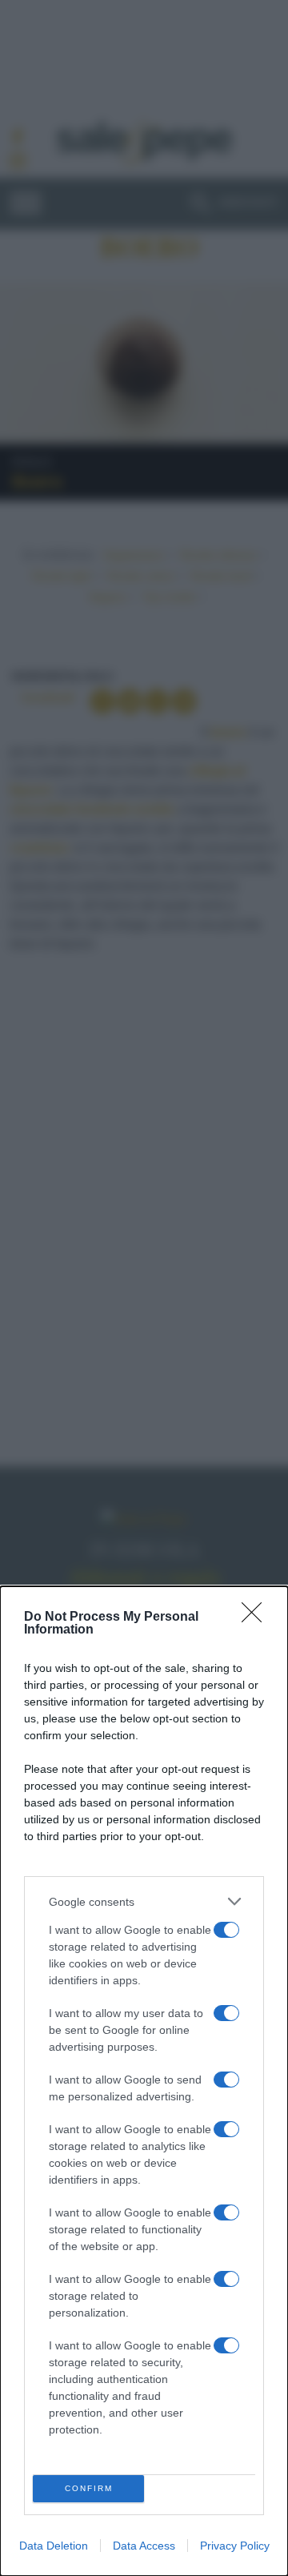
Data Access (144, 2546)
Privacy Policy (235, 2546)
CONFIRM (89, 2488)
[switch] (226, 1930)
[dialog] (144, 2081)
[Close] (257, 1618)
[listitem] (144, 1901)
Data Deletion (54, 2546)
